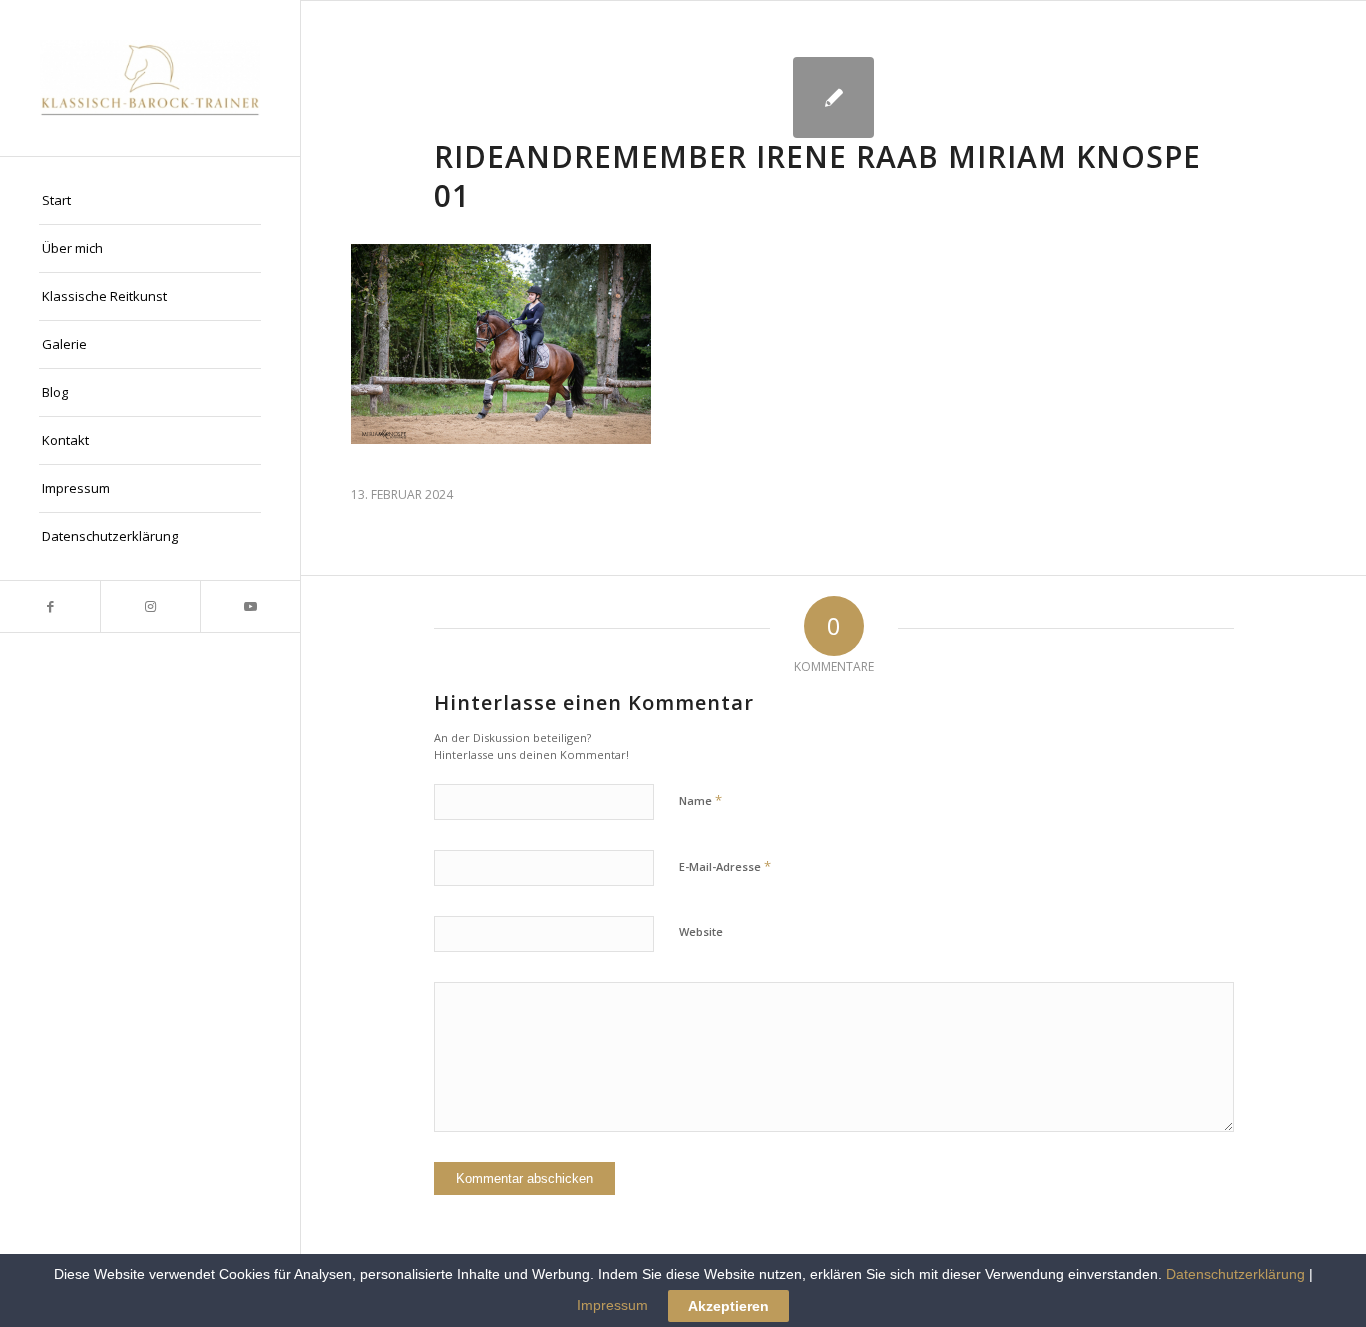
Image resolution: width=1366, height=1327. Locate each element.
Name (700, 800)
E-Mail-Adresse (725, 866)
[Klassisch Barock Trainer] (150, 78)
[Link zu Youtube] (250, 606)
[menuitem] (150, 201)
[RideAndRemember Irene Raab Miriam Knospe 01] (833, 97)
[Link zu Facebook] (50, 606)
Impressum (612, 1305)
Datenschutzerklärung (1235, 1274)
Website (701, 931)
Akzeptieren (728, 1306)
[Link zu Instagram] (150, 606)
